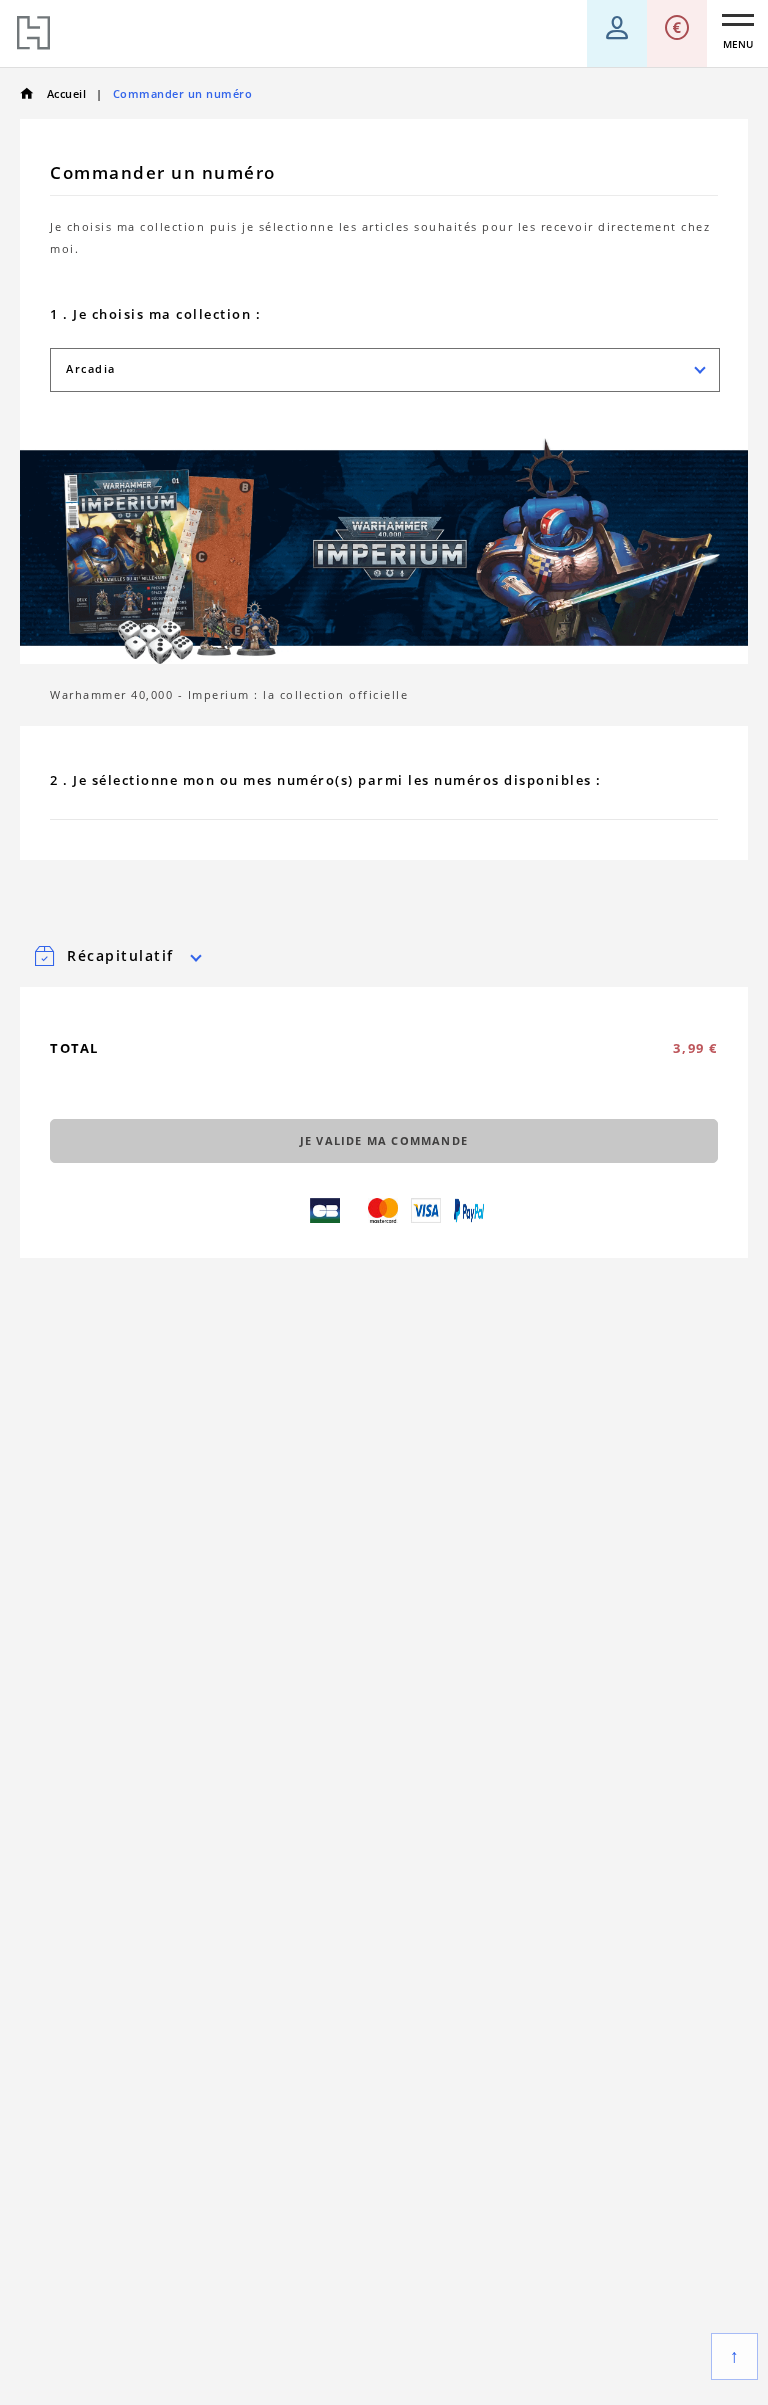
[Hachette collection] (33, 33)
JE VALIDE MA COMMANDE (384, 1140)
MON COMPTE (617, 20)
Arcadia (91, 368)
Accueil (64, 93)
